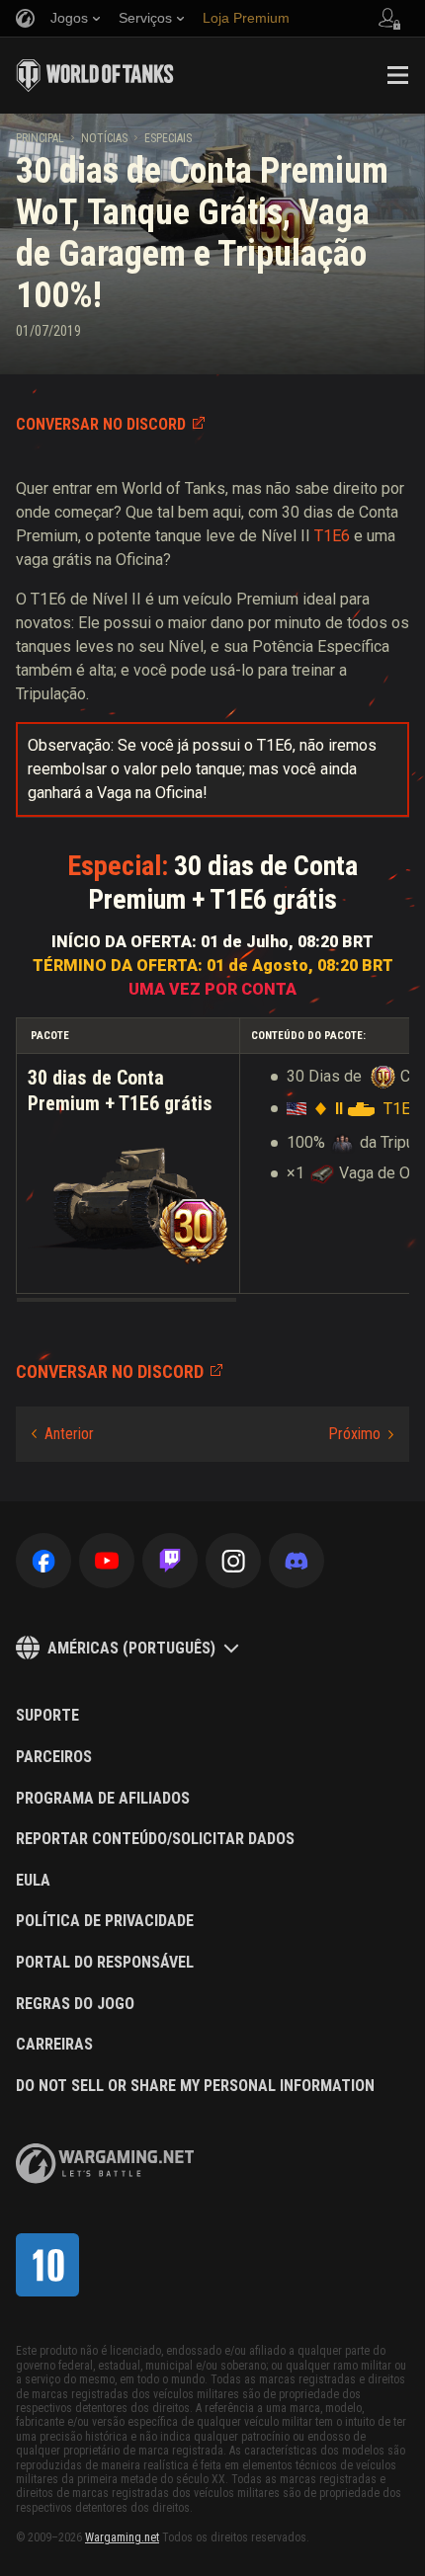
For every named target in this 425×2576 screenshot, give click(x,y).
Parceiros (54, 1757)
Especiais (168, 138)
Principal (40, 138)
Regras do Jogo (75, 2004)
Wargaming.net (122, 2537)
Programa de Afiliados (103, 1799)
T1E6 (332, 536)
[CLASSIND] (47, 2265)
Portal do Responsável (105, 1963)
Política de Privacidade (105, 1921)
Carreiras (54, 2045)
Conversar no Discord (101, 424)
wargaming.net (105, 2164)
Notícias (104, 138)
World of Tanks (95, 75)
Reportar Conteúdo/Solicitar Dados (155, 1839)
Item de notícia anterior (63, 1434)
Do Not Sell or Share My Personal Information (195, 2086)
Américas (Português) (131, 1648)
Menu (397, 75)
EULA (33, 1881)
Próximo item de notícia (361, 1434)
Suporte (47, 1716)
